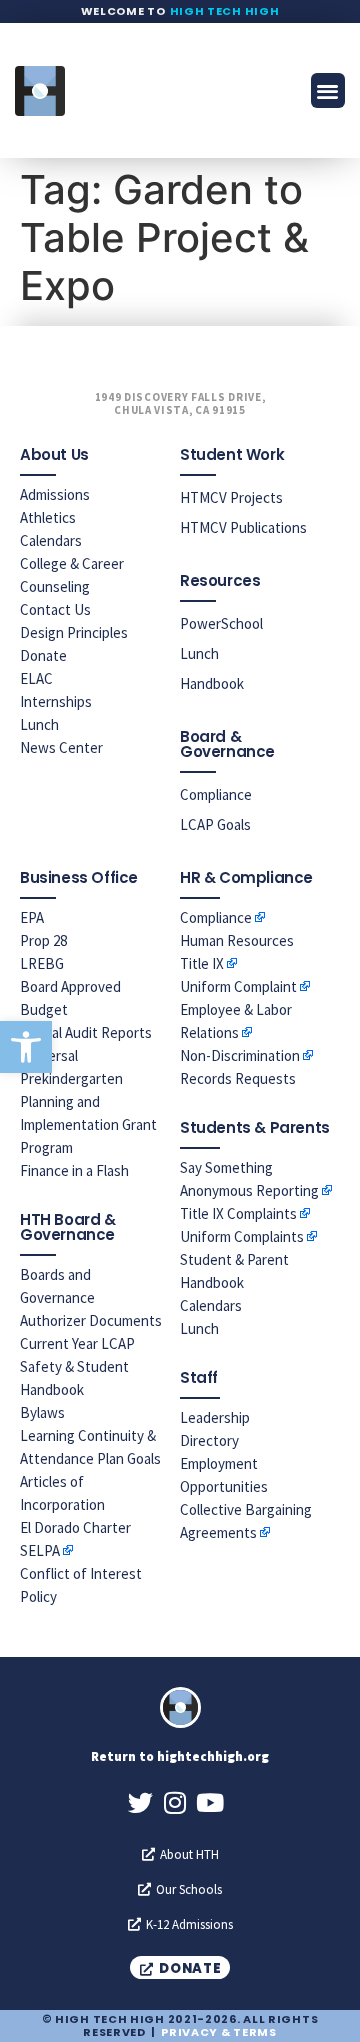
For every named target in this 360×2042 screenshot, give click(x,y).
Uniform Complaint (238, 986)
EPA (32, 917)
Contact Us (55, 609)
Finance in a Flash (74, 1170)
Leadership (215, 1417)
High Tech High (225, 11)
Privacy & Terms (219, 2032)
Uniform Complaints (242, 1236)
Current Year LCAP (77, 1343)
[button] (26, 1047)
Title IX (202, 963)
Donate (43, 655)
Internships (56, 701)
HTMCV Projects (231, 497)
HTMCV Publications (243, 527)
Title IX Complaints (238, 1213)
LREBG (42, 963)
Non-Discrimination (240, 1055)
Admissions (55, 494)
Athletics (48, 517)
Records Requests (238, 1078)
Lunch (39, 724)
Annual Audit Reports (86, 1032)
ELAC (36, 678)
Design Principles (74, 632)
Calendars (51, 540)
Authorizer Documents (91, 1320)
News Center (61, 747)
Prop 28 (43, 940)
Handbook (212, 683)
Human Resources (237, 940)
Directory (209, 1440)
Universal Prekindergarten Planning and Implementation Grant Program (88, 1101)
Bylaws (42, 1412)
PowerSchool (221, 623)
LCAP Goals (215, 824)
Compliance (216, 794)
